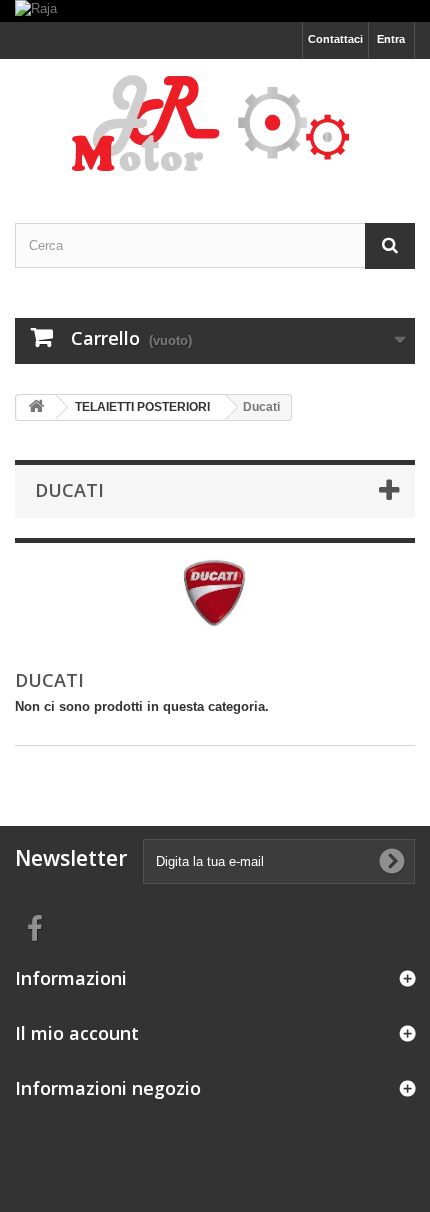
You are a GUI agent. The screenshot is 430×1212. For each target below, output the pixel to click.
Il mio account (77, 1033)
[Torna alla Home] (36, 407)
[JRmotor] (215, 123)
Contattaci (335, 39)
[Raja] (215, 11)
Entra (391, 39)
